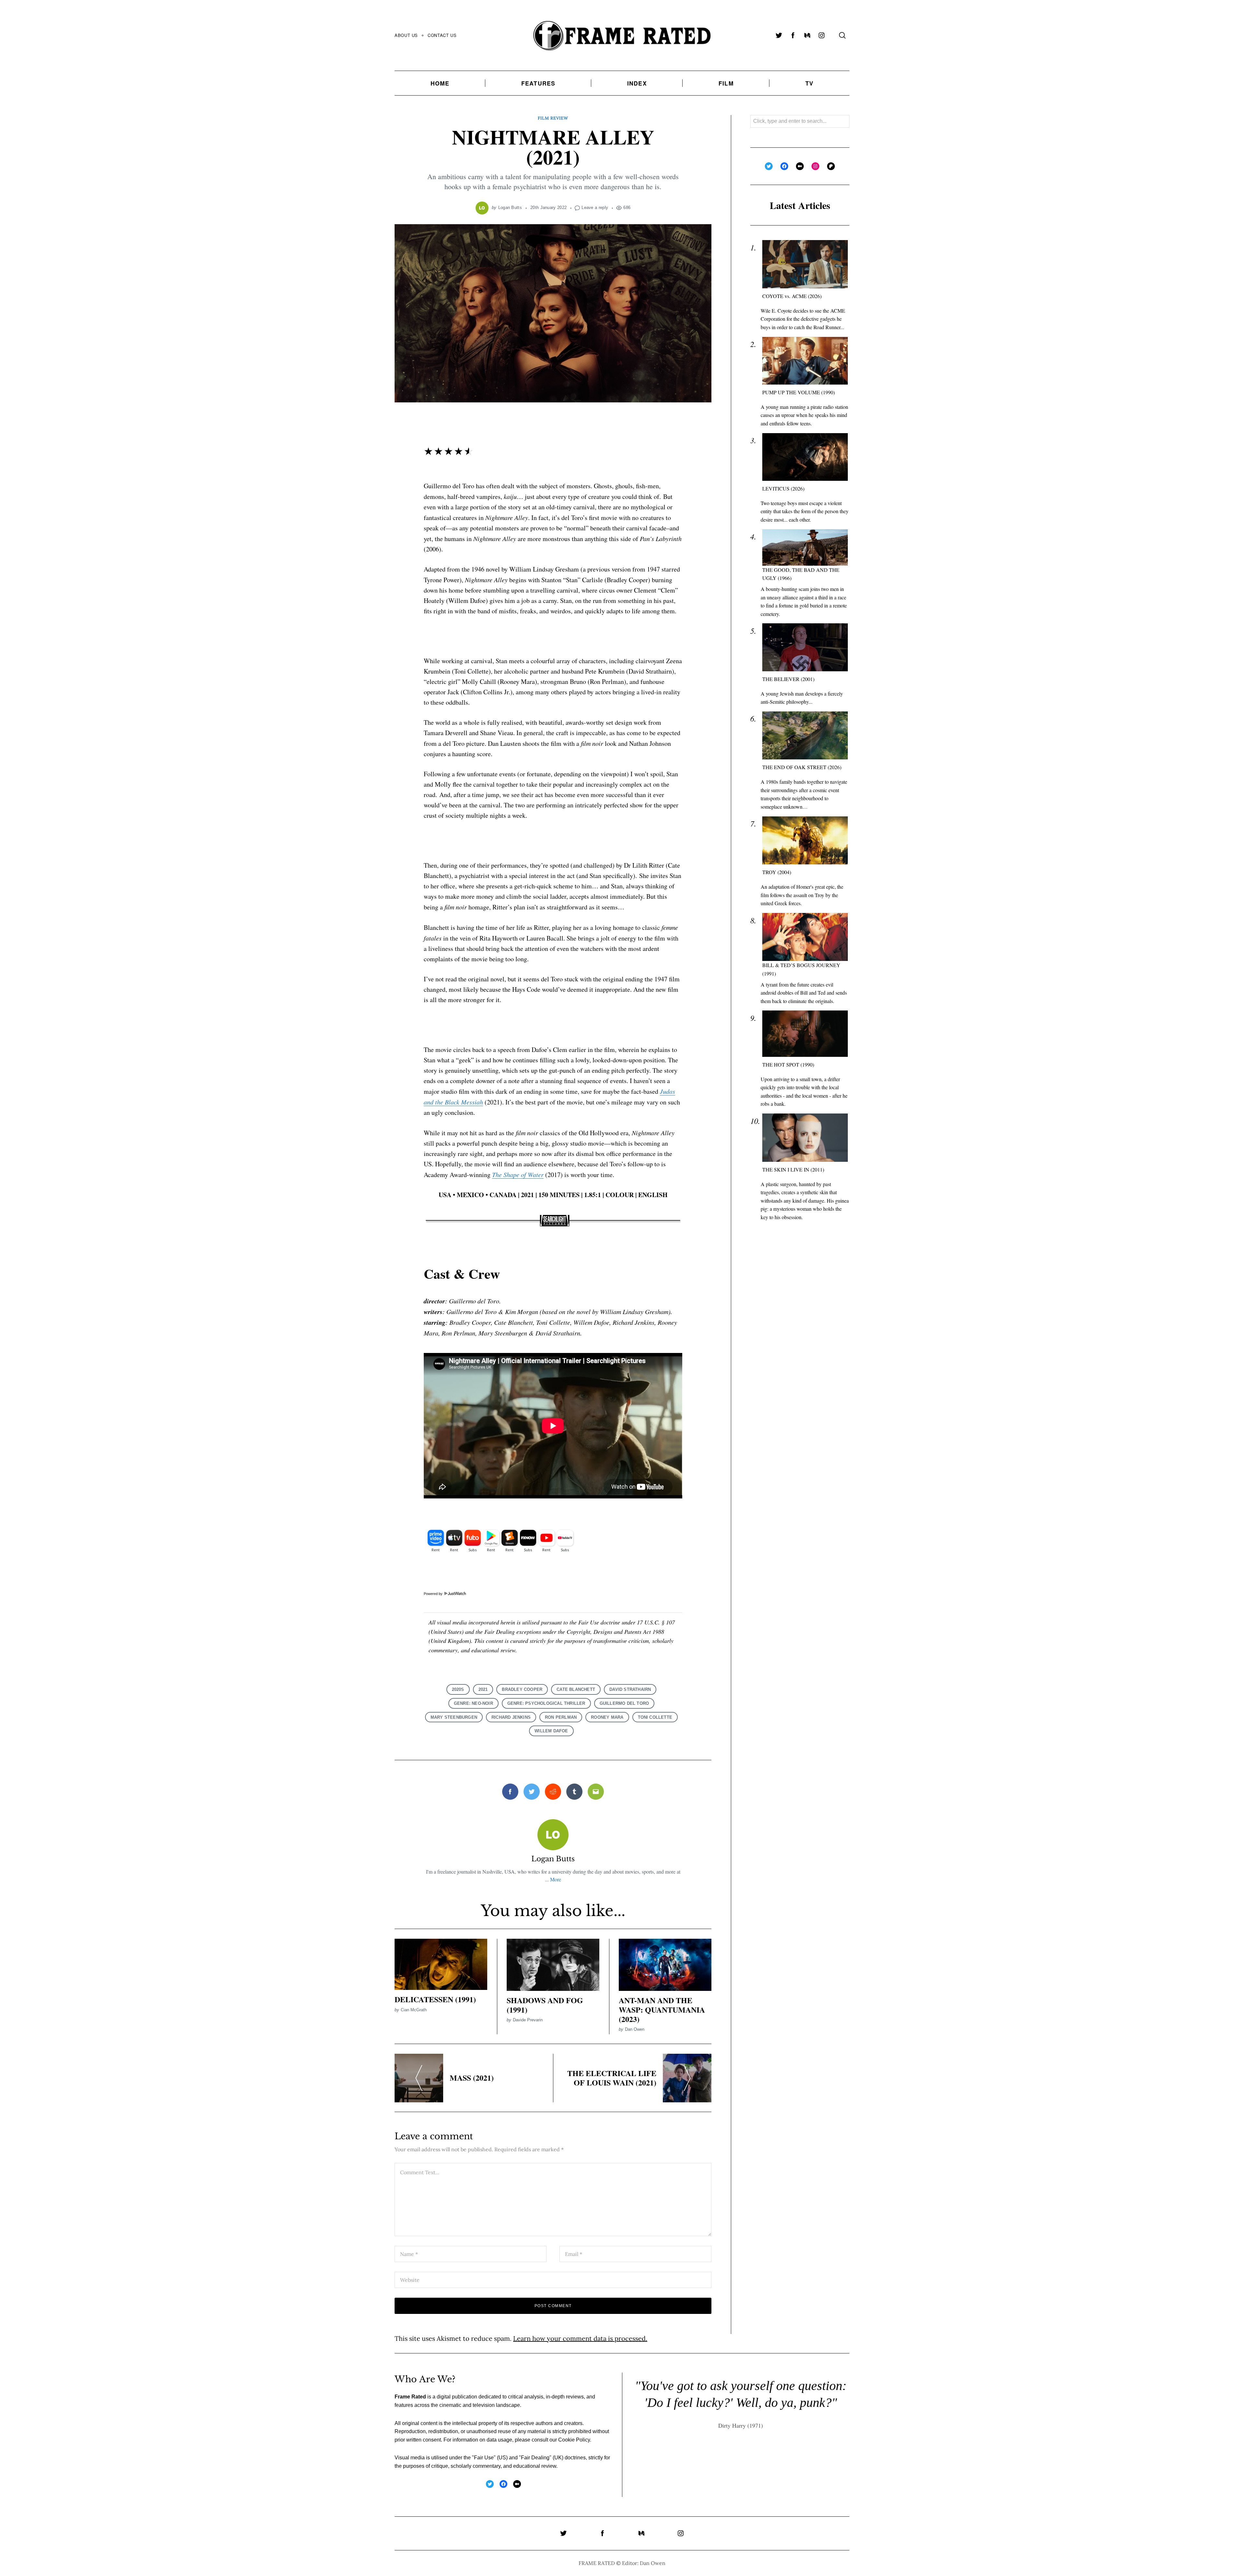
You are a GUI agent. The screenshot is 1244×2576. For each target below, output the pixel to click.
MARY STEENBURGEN (454, 1717)
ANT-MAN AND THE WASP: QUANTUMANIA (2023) (662, 2010)
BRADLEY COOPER (522, 1689)
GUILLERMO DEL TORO (624, 1703)
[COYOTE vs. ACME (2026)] (805, 265)
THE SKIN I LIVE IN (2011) (793, 1169)
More (556, 1879)
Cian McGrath (414, 2010)
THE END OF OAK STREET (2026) (802, 767)
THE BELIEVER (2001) (788, 679)
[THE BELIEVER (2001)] (805, 647)
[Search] (842, 35)
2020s (458, 1689)
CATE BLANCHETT (576, 1689)
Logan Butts (510, 208)
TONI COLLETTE (655, 1717)
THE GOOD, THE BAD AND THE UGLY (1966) (801, 574)
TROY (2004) (777, 872)
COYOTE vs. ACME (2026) (792, 296)
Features (538, 83)
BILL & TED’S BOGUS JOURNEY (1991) (801, 970)
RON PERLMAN (561, 1717)
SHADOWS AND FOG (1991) (545, 2005)
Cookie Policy (574, 2440)
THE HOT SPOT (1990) (788, 1064)
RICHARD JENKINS (511, 1717)
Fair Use (484, 2458)
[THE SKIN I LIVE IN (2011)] (805, 1138)
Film (726, 83)
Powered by (434, 1594)
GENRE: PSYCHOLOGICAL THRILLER (546, 1703)
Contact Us (442, 35)
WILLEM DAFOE (551, 1731)
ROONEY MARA (607, 1717)
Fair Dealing (535, 2458)
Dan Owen (635, 2029)
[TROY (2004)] (805, 841)
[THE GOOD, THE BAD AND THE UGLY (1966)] (805, 548)
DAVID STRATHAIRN (630, 1689)
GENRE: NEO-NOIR (473, 1703)
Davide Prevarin (528, 2020)
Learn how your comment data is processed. (580, 2338)
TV (809, 83)
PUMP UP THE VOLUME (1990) (799, 393)
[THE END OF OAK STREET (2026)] (805, 736)
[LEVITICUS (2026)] (805, 457)
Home (440, 83)
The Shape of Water (518, 1174)
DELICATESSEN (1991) (435, 1999)
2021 (483, 1689)
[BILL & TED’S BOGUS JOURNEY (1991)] (805, 937)
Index (637, 83)
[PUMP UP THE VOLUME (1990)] (805, 361)
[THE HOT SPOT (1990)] (805, 1034)
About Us (406, 35)
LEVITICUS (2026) (783, 489)
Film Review (553, 118)
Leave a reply (595, 208)
